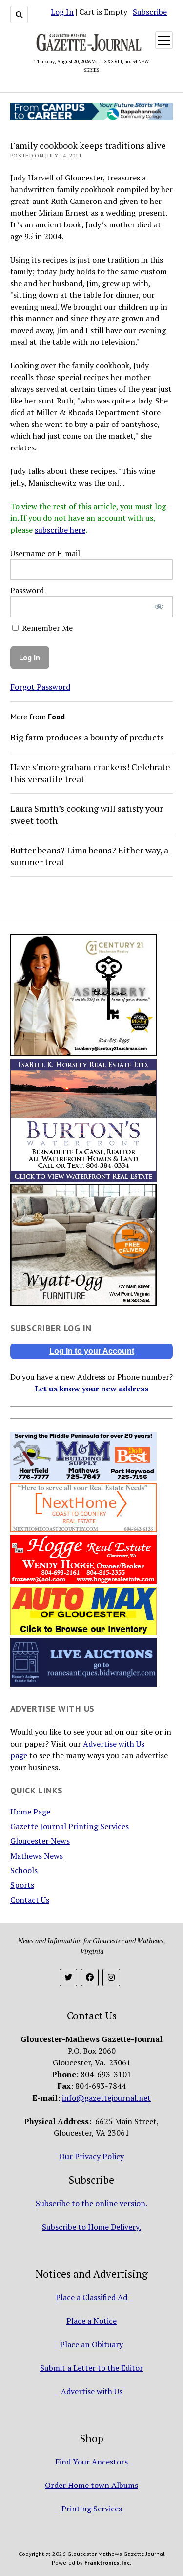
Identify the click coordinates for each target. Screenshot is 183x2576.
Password (27, 590)
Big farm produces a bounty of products (87, 737)
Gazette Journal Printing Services (70, 1826)
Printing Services (92, 2509)
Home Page (30, 1812)
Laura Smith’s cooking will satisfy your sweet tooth (87, 814)
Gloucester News (40, 1841)
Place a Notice (91, 2321)
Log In (62, 12)
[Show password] (159, 607)
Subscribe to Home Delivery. (91, 2227)
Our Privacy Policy (91, 2156)
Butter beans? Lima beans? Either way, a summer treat (89, 856)
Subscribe (150, 12)
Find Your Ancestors (91, 2462)
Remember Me (46, 628)
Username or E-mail (45, 553)
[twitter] (68, 1977)
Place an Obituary (91, 2344)
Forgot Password (40, 687)
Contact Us (30, 1900)
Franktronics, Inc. (108, 2563)
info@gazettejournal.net (106, 2098)
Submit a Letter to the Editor (91, 2368)
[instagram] (111, 1977)
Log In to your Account (92, 1351)
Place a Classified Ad (91, 2297)
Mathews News (37, 1856)
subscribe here (60, 530)
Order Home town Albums (91, 2485)
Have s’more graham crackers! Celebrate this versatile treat (90, 773)
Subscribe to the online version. (91, 2203)
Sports (22, 1885)
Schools (24, 1870)
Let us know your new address (91, 1389)
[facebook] (90, 1977)
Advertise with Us (92, 2391)
